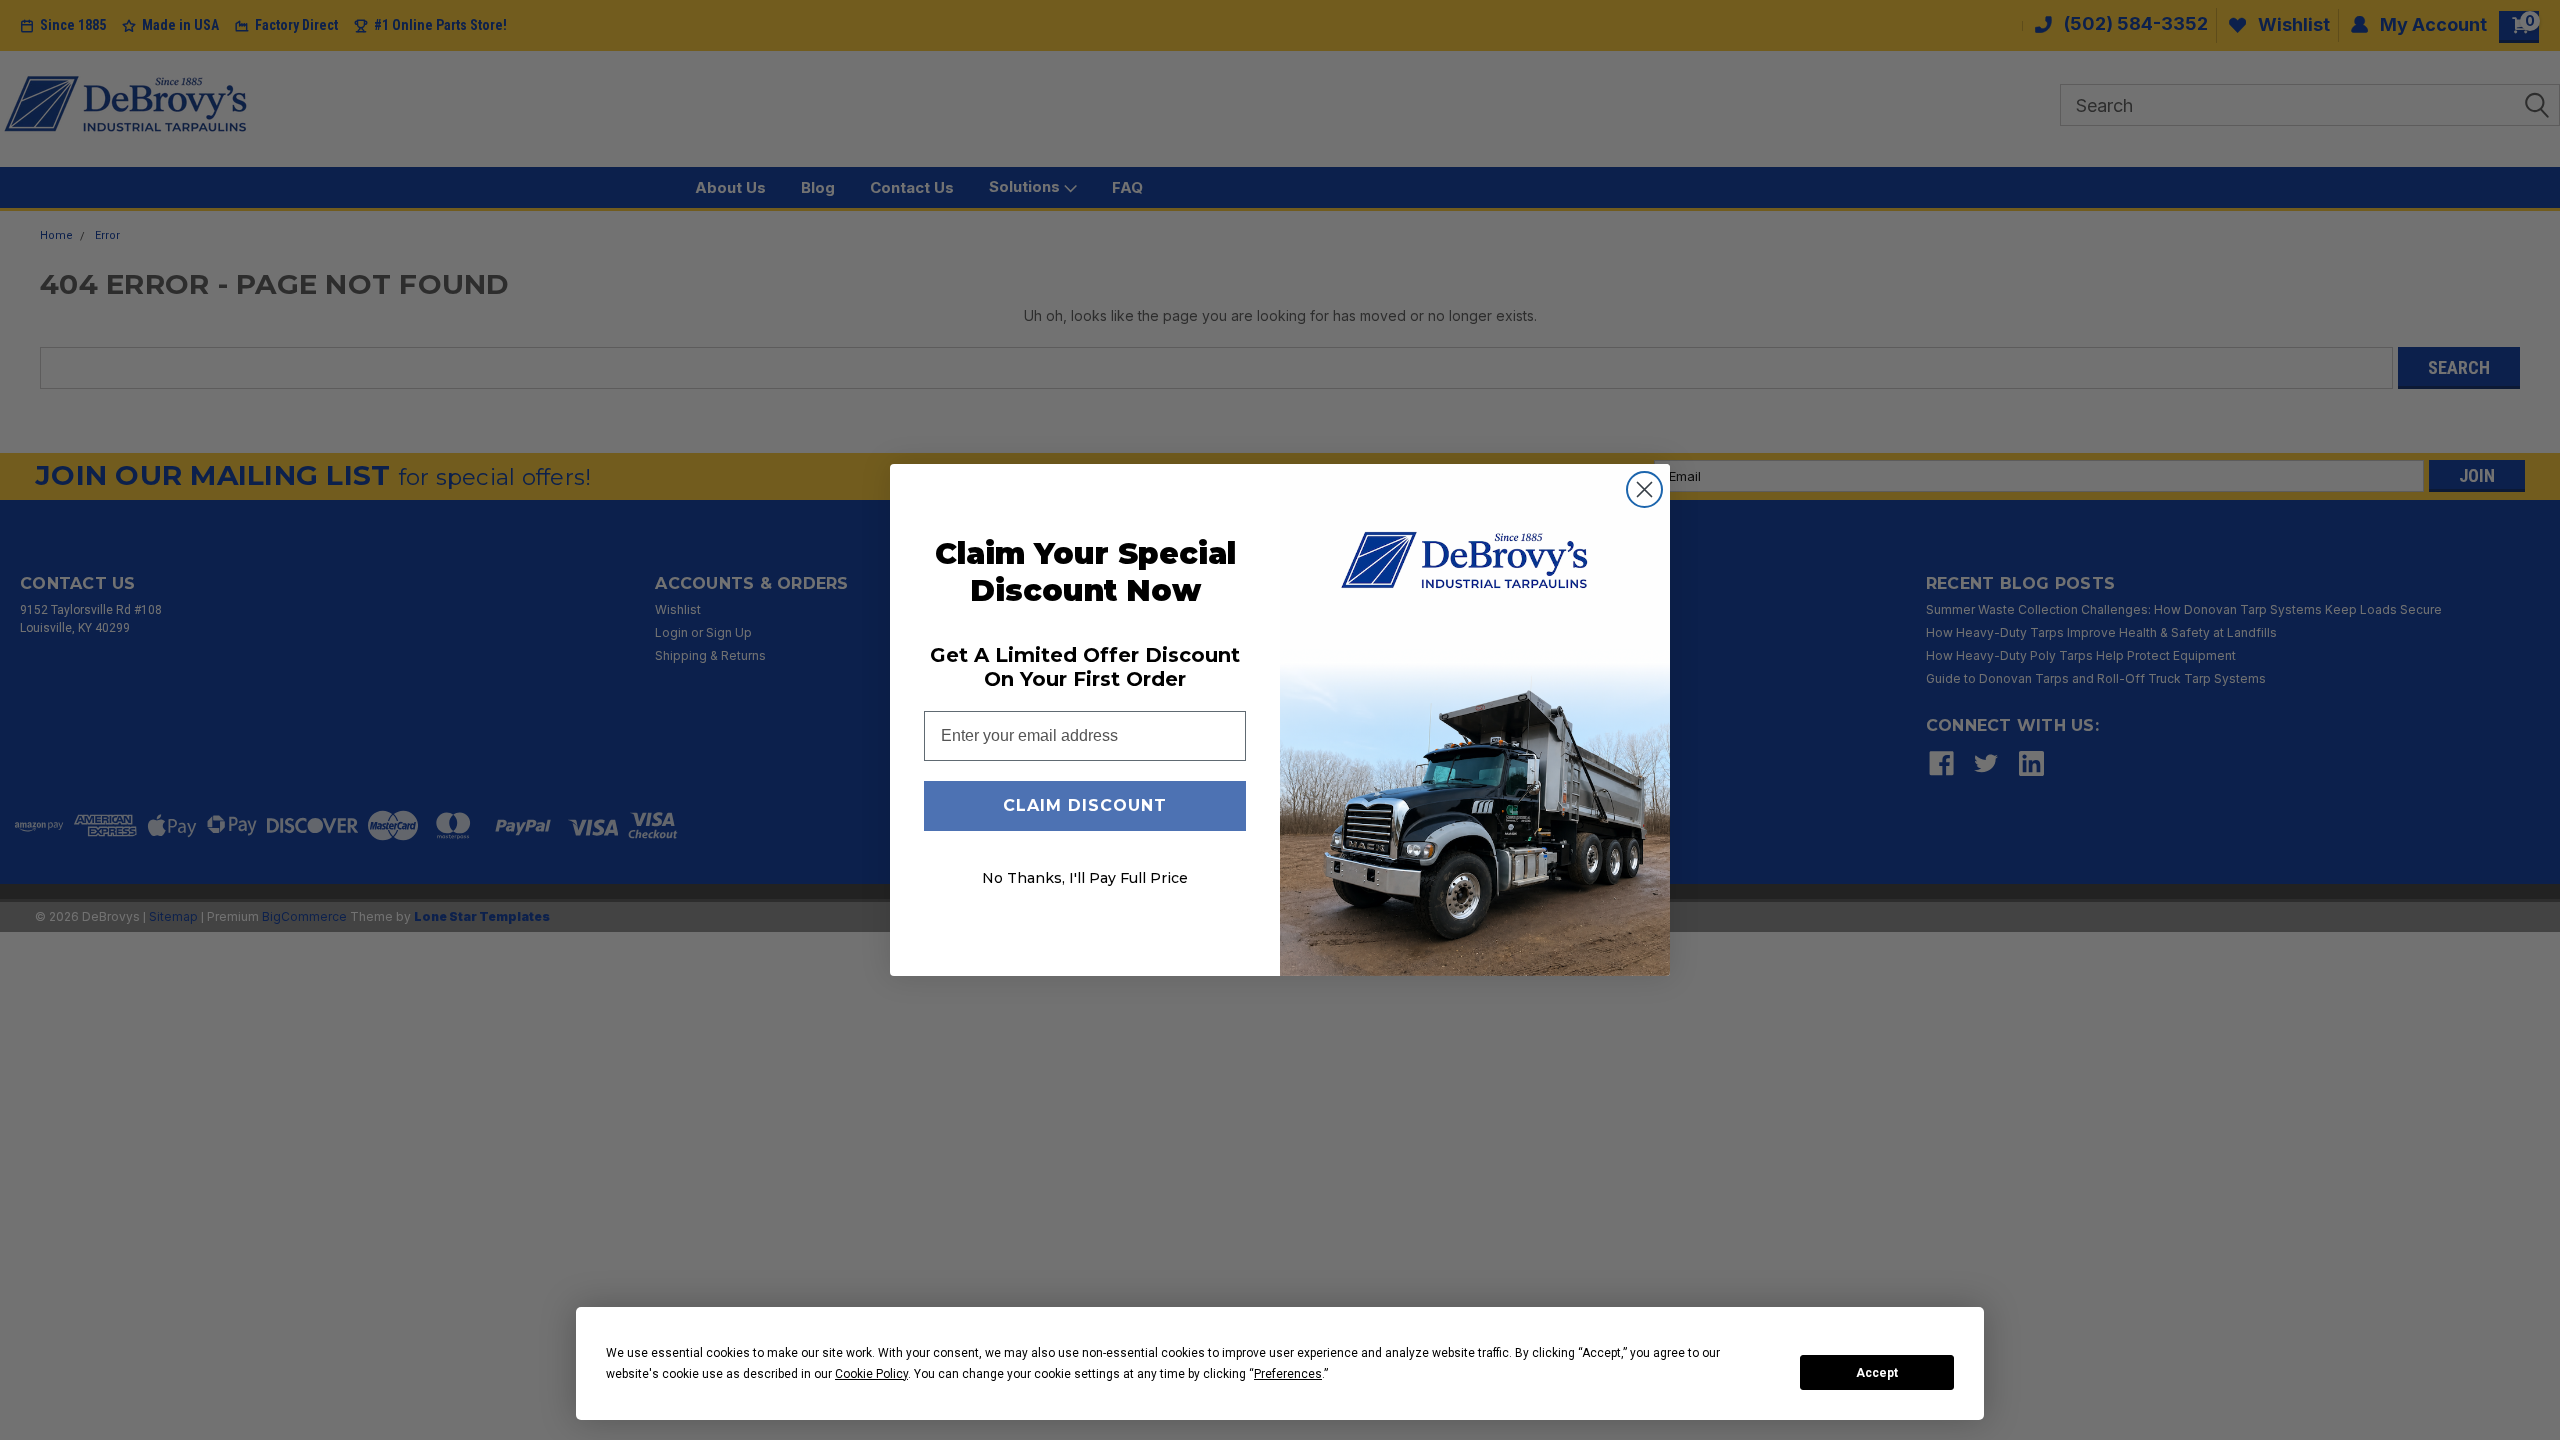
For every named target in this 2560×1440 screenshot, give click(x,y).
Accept (1877, 1373)
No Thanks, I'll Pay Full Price (1085, 878)
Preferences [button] (1288, 1374)
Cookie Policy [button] (871, 1374)
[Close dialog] (1644, 489)
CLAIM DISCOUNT (1085, 805)
